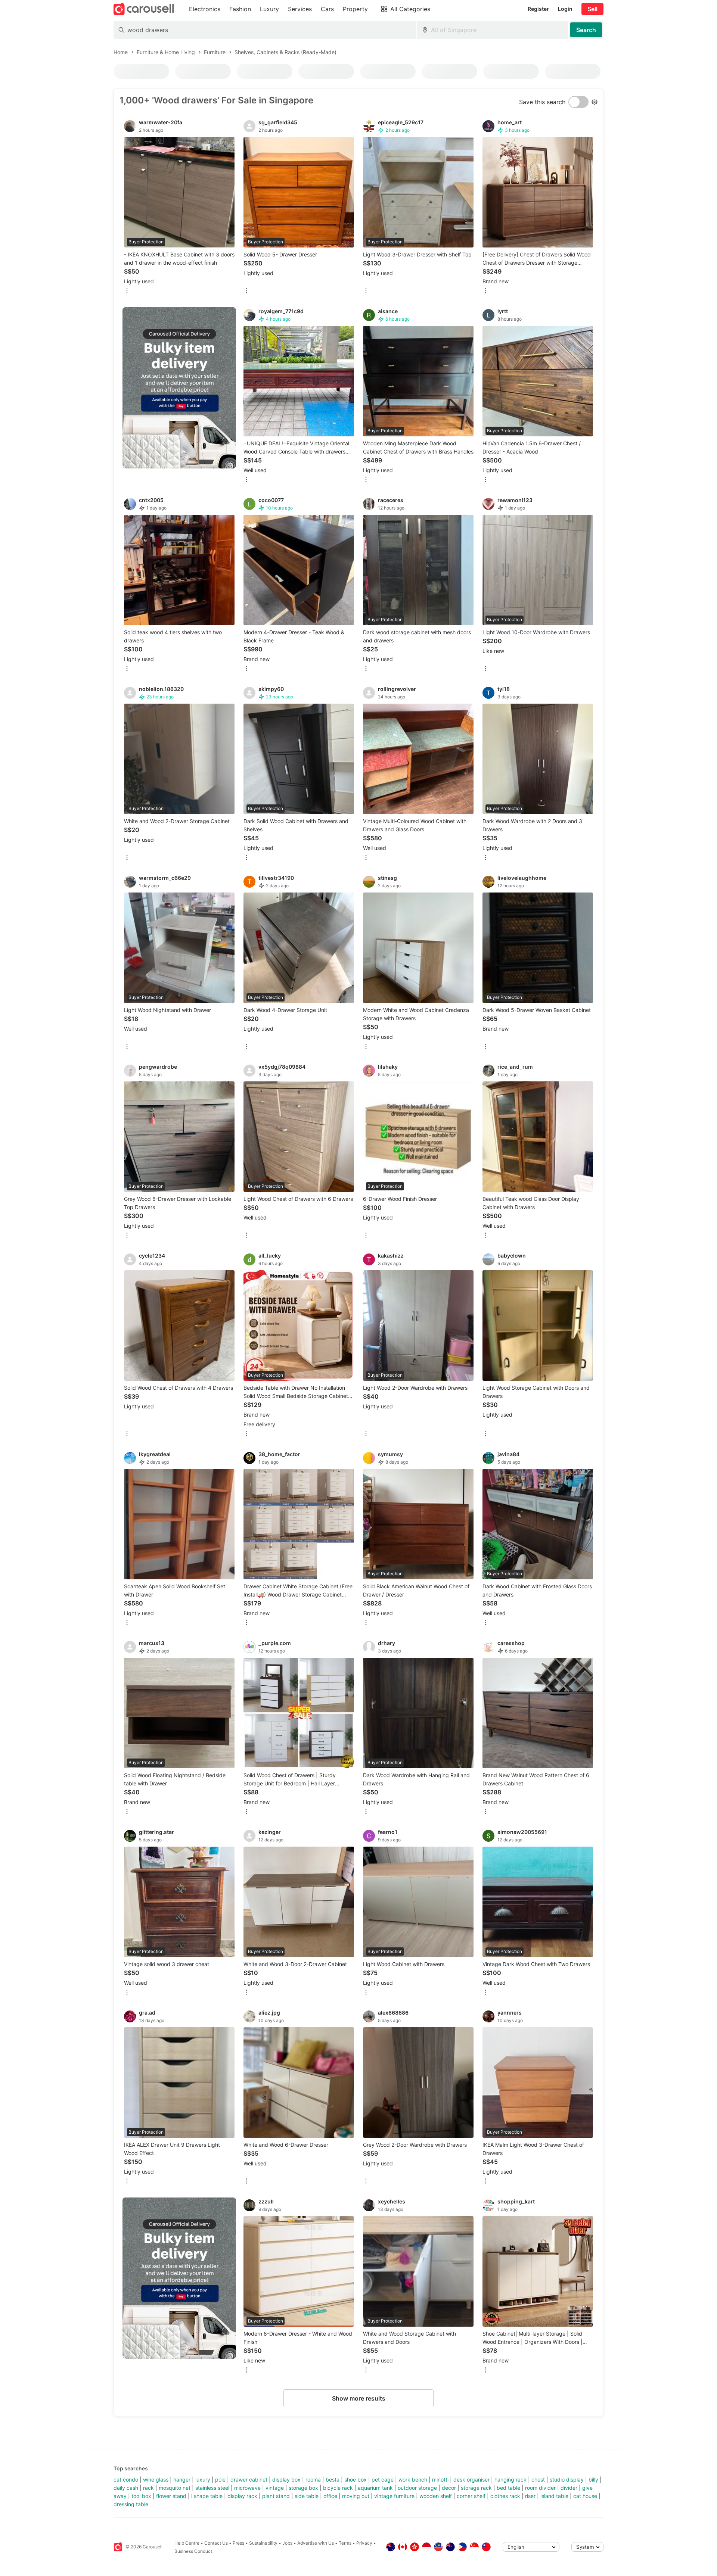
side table (307, 2496)
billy (593, 2480)
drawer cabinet (249, 2480)
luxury (203, 2480)
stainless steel (212, 2488)
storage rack (476, 2488)
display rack (242, 2496)
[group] (179, 388)
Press (238, 2543)
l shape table (207, 2496)
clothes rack (505, 2496)
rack (148, 2488)
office (330, 2496)
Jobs (287, 2543)
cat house (585, 2496)
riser (530, 2496)
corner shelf (471, 2496)
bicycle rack (338, 2488)
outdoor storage (417, 2488)
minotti (440, 2480)
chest (538, 2480)
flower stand (171, 2496)
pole (220, 2480)
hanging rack (510, 2480)
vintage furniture (394, 2496)
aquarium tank (375, 2488)
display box (286, 2480)
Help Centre (187, 2543)
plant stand (276, 2496)
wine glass (156, 2480)
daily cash (126, 2488)
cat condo (126, 2480)
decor (449, 2488)
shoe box (356, 2480)
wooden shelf (436, 2496)
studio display (567, 2480)
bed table (508, 2488)
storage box (303, 2488)
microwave (247, 2488)
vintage (275, 2488)
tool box (141, 2496)
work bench (413, 2480)
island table (554, 2496)
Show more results (359, 2398)
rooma (313, 2480)
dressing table (131, 2504)
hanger (182, 2480)
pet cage (383, 2480)
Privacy (364, 2543)
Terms (345, 2543)
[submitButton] (586, 30)
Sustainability (263, 2543)
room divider (540, 2488)
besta (333, 2480)
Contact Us (216, 2543)
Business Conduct (193, 2551)
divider (569, 2488)
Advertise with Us (316, 2543)
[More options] (127, 291)
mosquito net (175, 2488)
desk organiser (471, 2480)
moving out (356, 2496)
